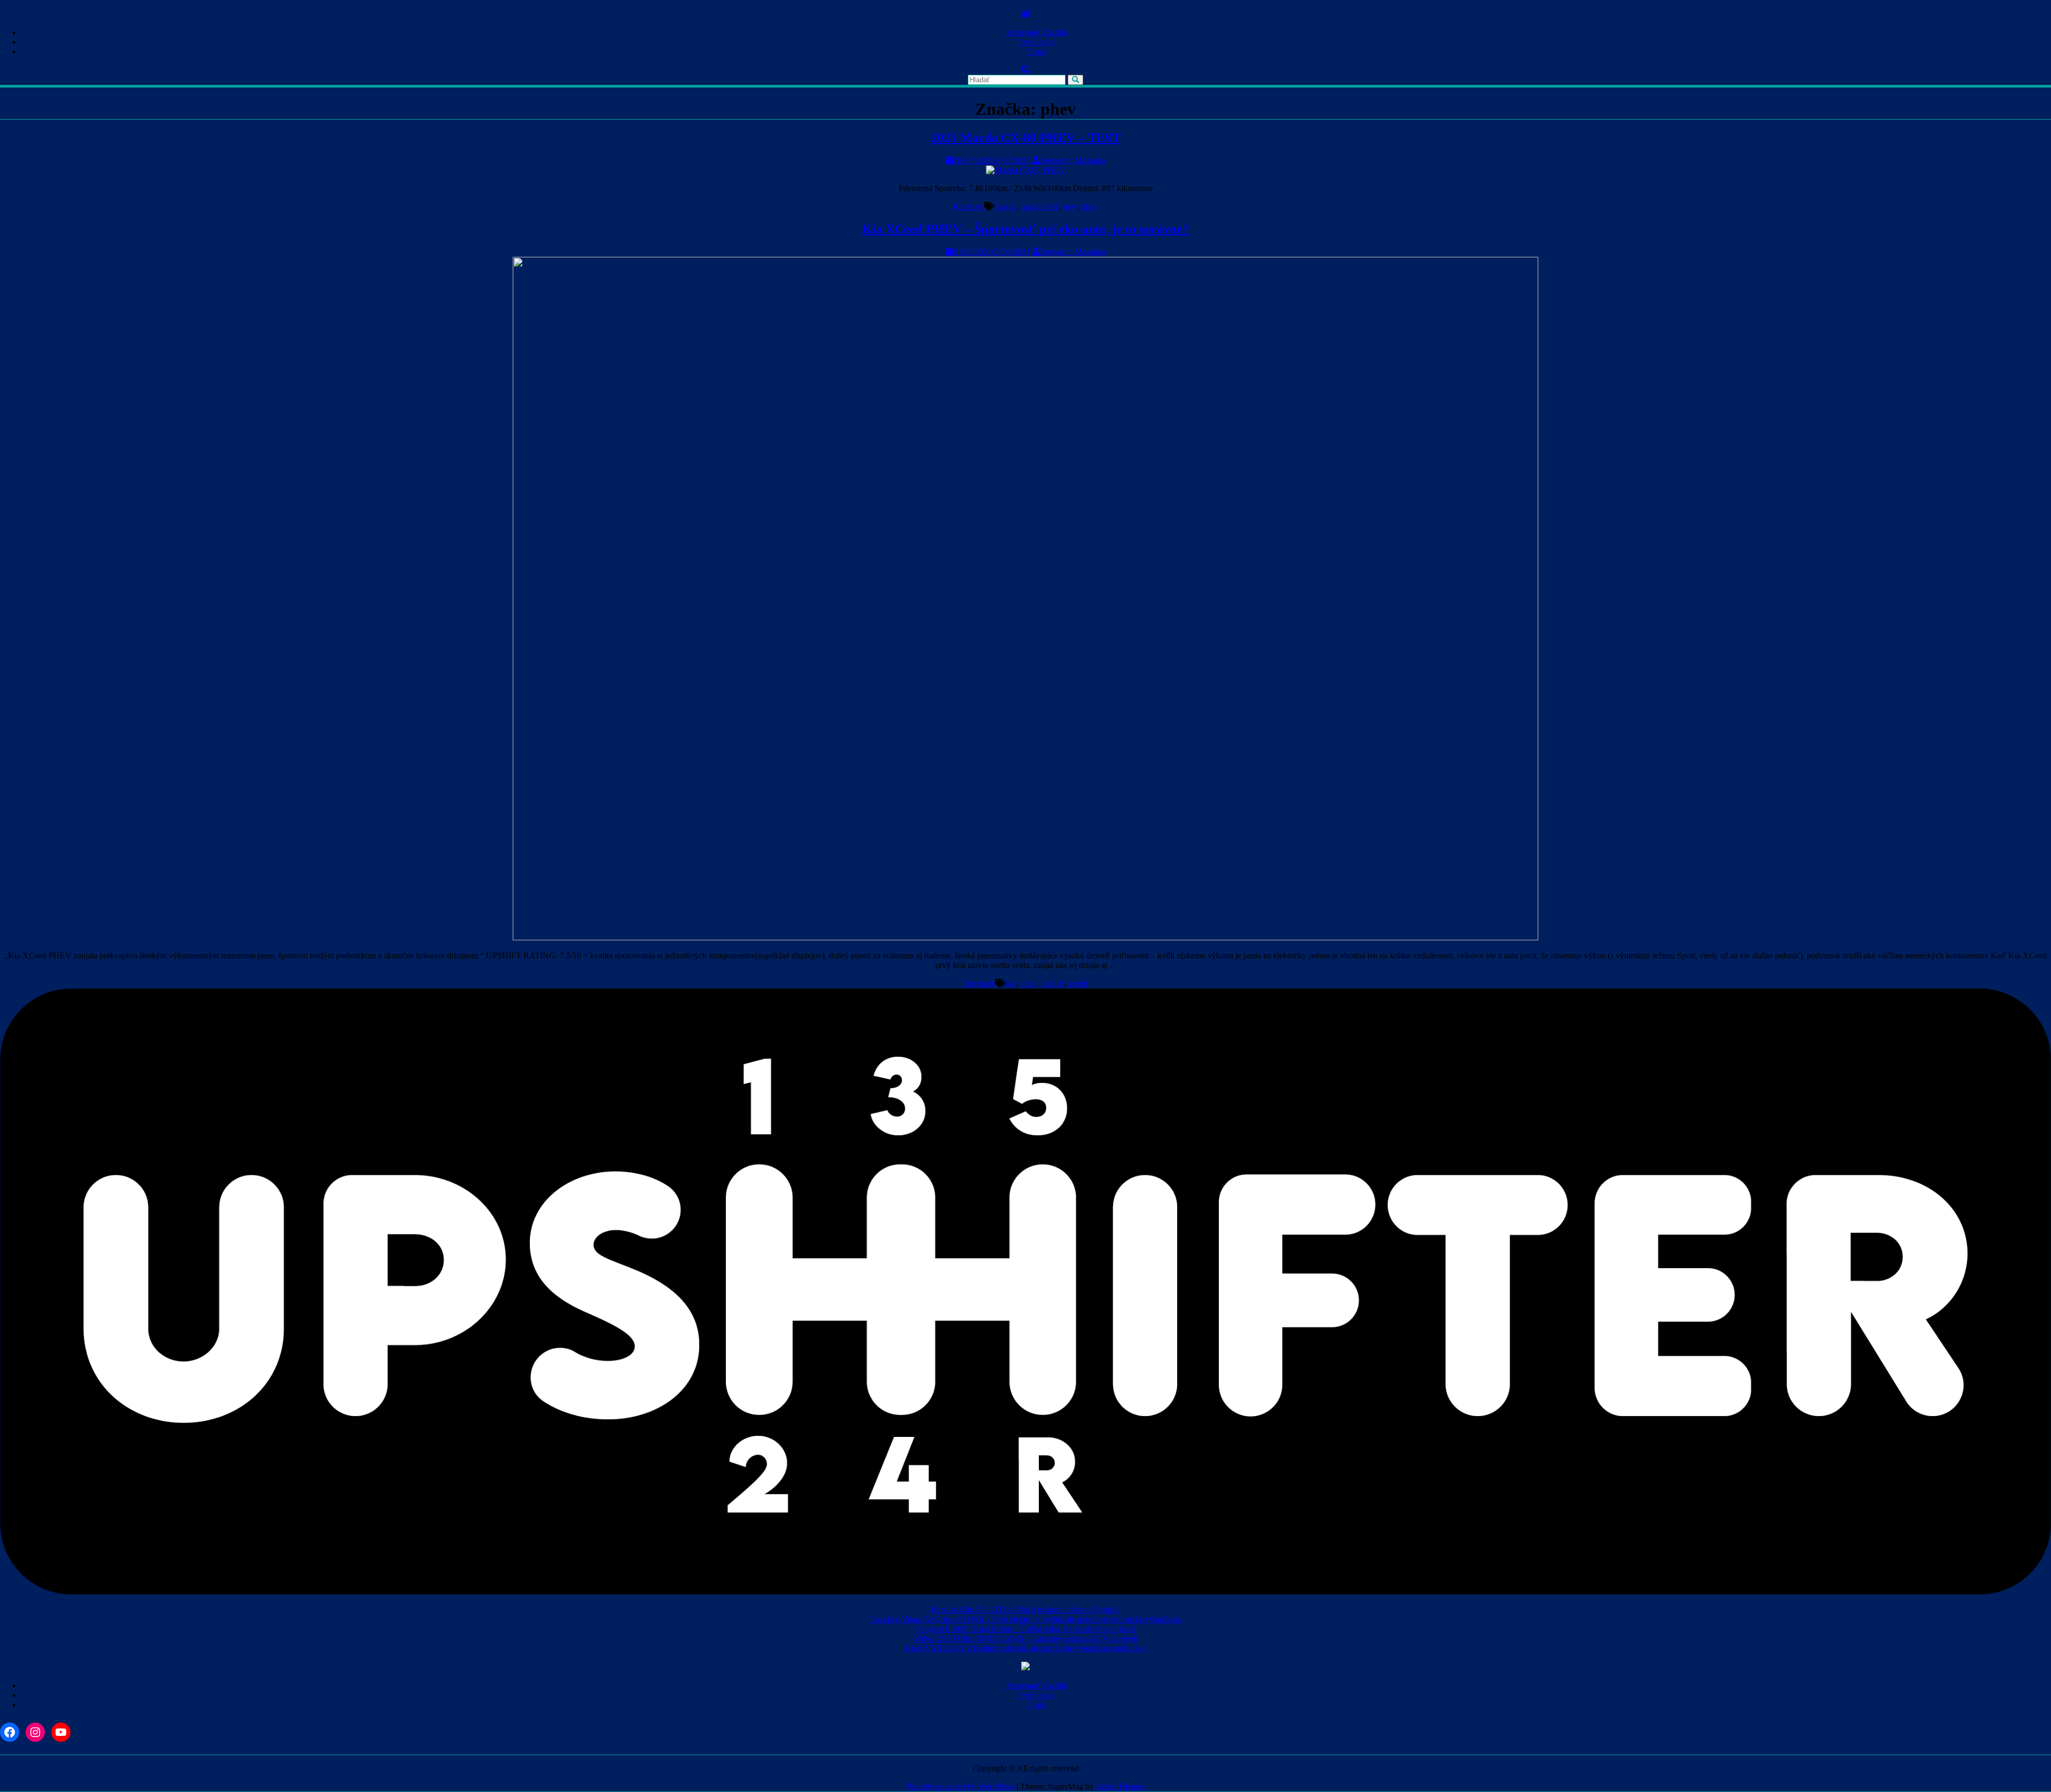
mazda (1005, 206)
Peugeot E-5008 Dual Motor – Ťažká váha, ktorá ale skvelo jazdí (1025, 1629)
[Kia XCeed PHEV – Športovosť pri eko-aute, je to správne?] (1025, 937)
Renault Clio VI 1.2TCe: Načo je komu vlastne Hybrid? (1025, 1610)
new (1070, 206)
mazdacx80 (1040, 206)
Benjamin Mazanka (1073, 160)
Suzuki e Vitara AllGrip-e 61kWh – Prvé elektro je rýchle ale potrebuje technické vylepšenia (1025, 1619)
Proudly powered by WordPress (961, 1786)
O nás (1036, 52)
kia (1011, 983)
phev (1090, 206)
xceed (1078, 983)
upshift (1052, 983)
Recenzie (968, 206)
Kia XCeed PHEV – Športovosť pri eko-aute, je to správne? (1025, 229)
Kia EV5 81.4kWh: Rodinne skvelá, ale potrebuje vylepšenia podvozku (1026, 1648)
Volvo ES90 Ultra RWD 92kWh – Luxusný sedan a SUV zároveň (1026, 1638)
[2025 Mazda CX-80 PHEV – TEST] (1026, 170)
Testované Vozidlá (1036, 32)
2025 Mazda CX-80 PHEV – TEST (1026, 138)
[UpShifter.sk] (1025, 14)
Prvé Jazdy (1036, 42)
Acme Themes (1120, 1786)
